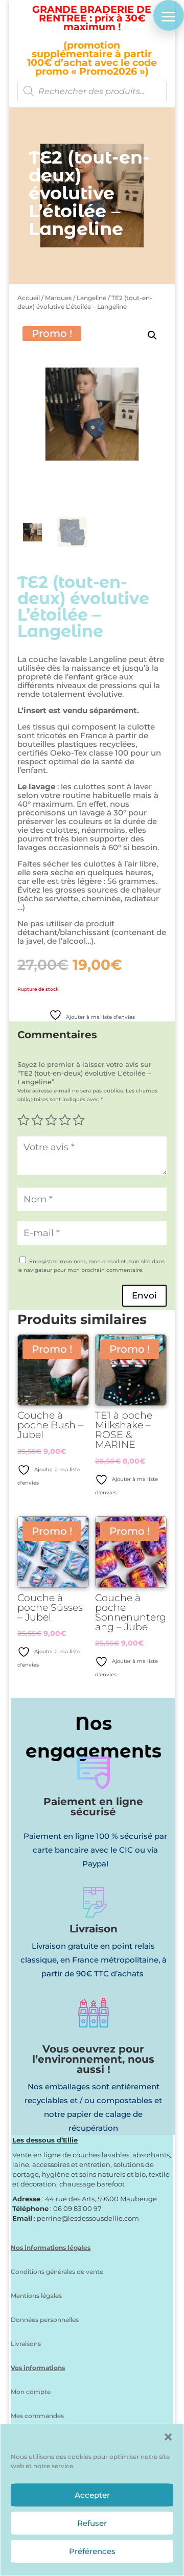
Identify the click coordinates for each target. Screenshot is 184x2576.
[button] (168, 2437)
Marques (58, 298)
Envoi (144, 1295)
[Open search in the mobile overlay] (92, 91)
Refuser (92, 2523)
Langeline (91, 298)
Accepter (92, 2495)
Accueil (29, 298)
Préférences (92, 2551)
